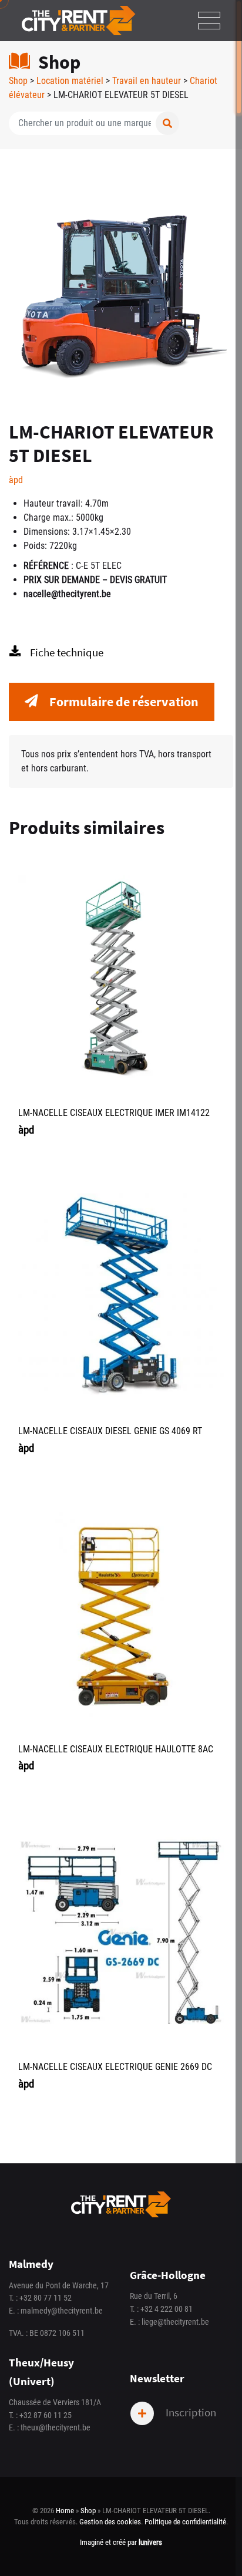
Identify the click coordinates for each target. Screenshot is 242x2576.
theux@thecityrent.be (56, 2428)
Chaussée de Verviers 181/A (55, 2403)
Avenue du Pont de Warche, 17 (59, 2286)
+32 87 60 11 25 (46, 2415)
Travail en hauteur (147, 81)
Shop (18, 81)
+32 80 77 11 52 (46, 2298)
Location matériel (70, 81)
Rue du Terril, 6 (154, 2296)
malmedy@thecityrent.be (62, 2311)
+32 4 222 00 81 (167, 2309)
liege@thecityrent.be (175, 2322)
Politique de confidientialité (185, 2522)
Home (65, 2511)
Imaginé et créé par (121, 2542)
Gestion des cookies (110, 2522)
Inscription (190, 2412)
